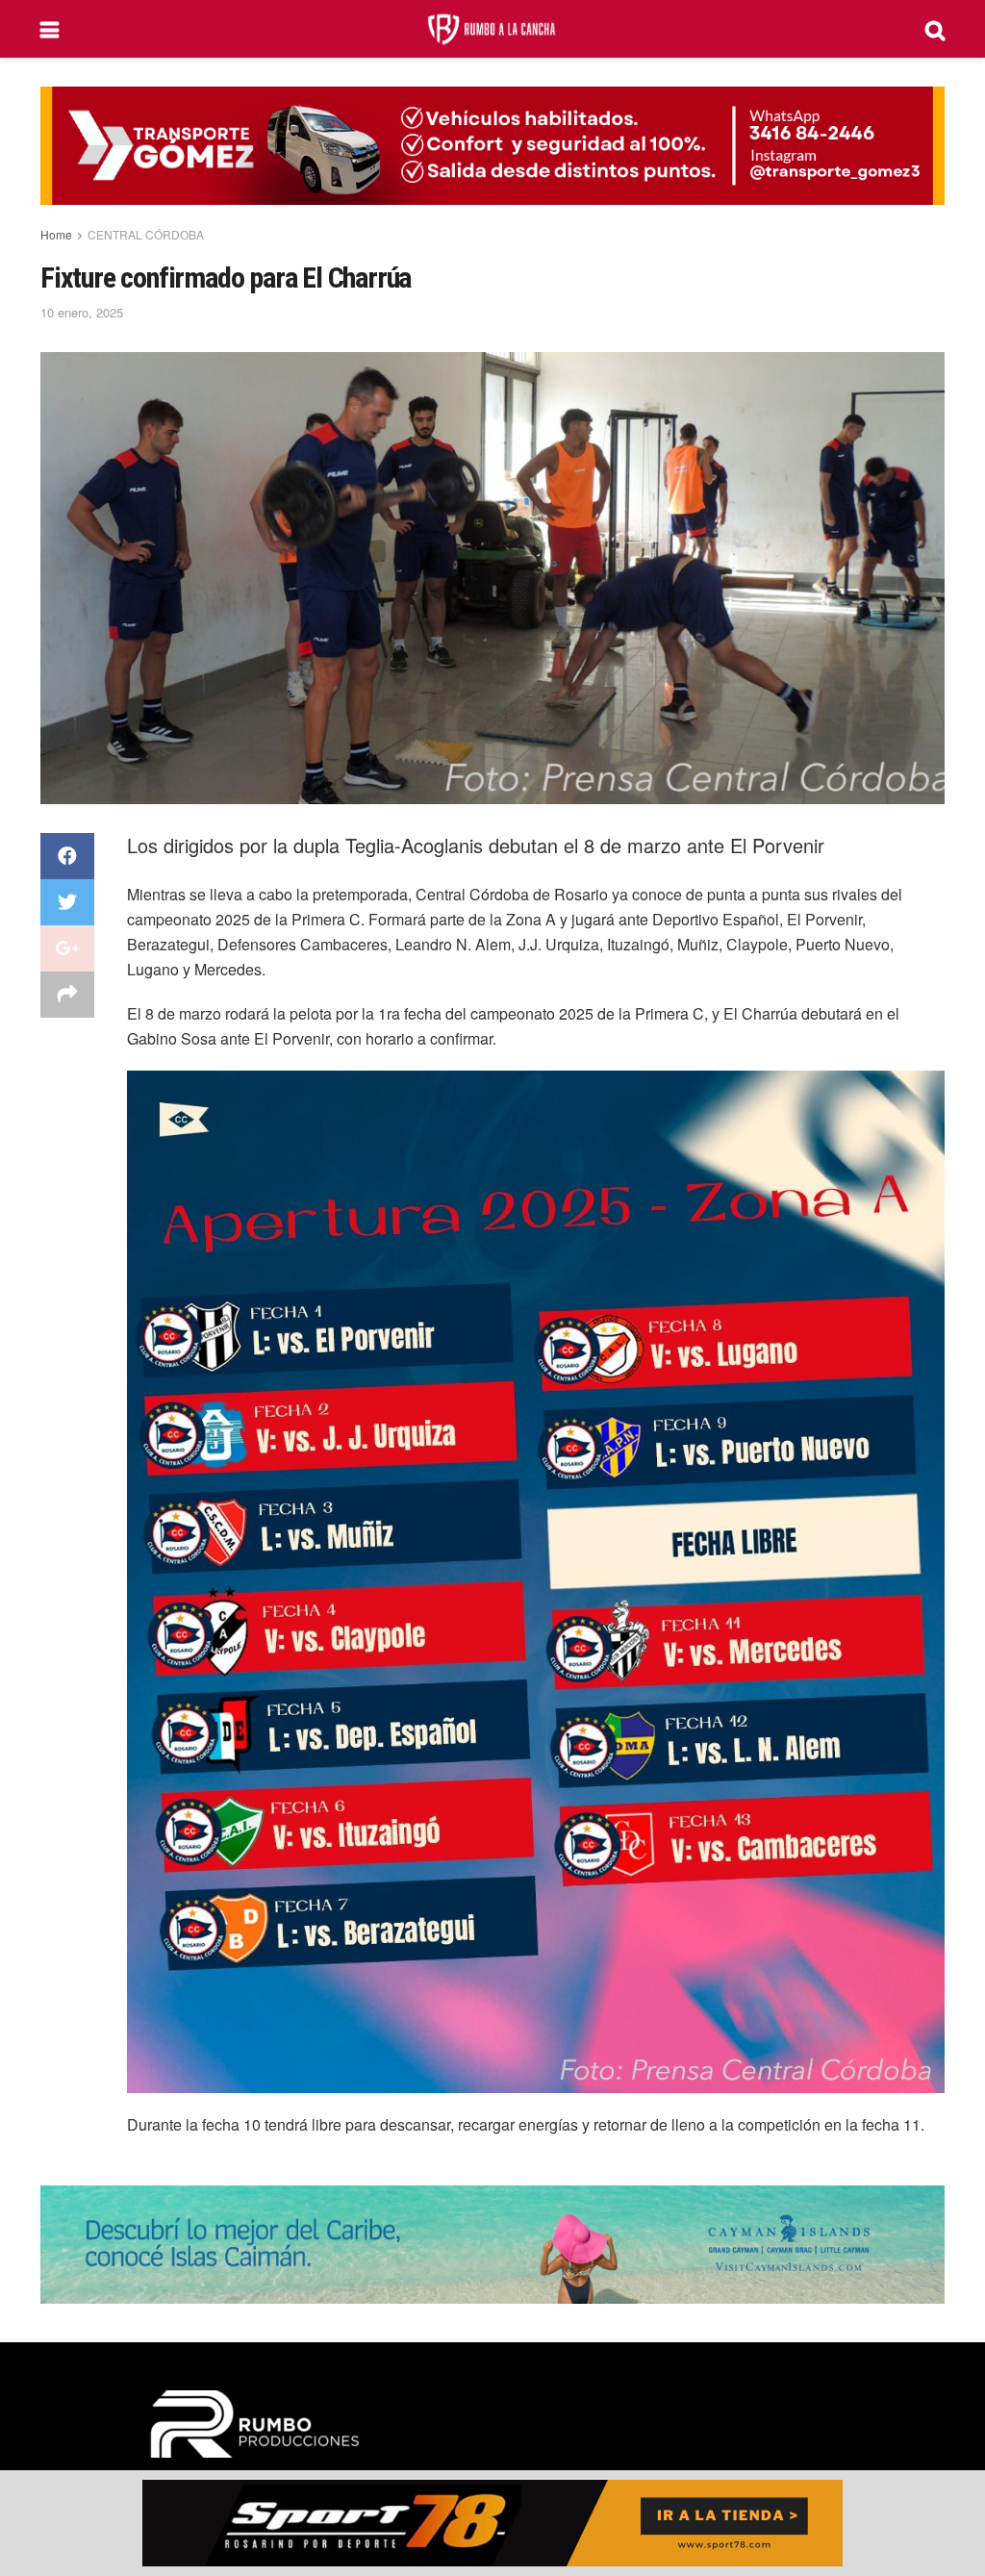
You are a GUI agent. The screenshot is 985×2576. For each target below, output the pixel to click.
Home (56, 234)
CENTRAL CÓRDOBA (146, 234)
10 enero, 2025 (82, 312)
